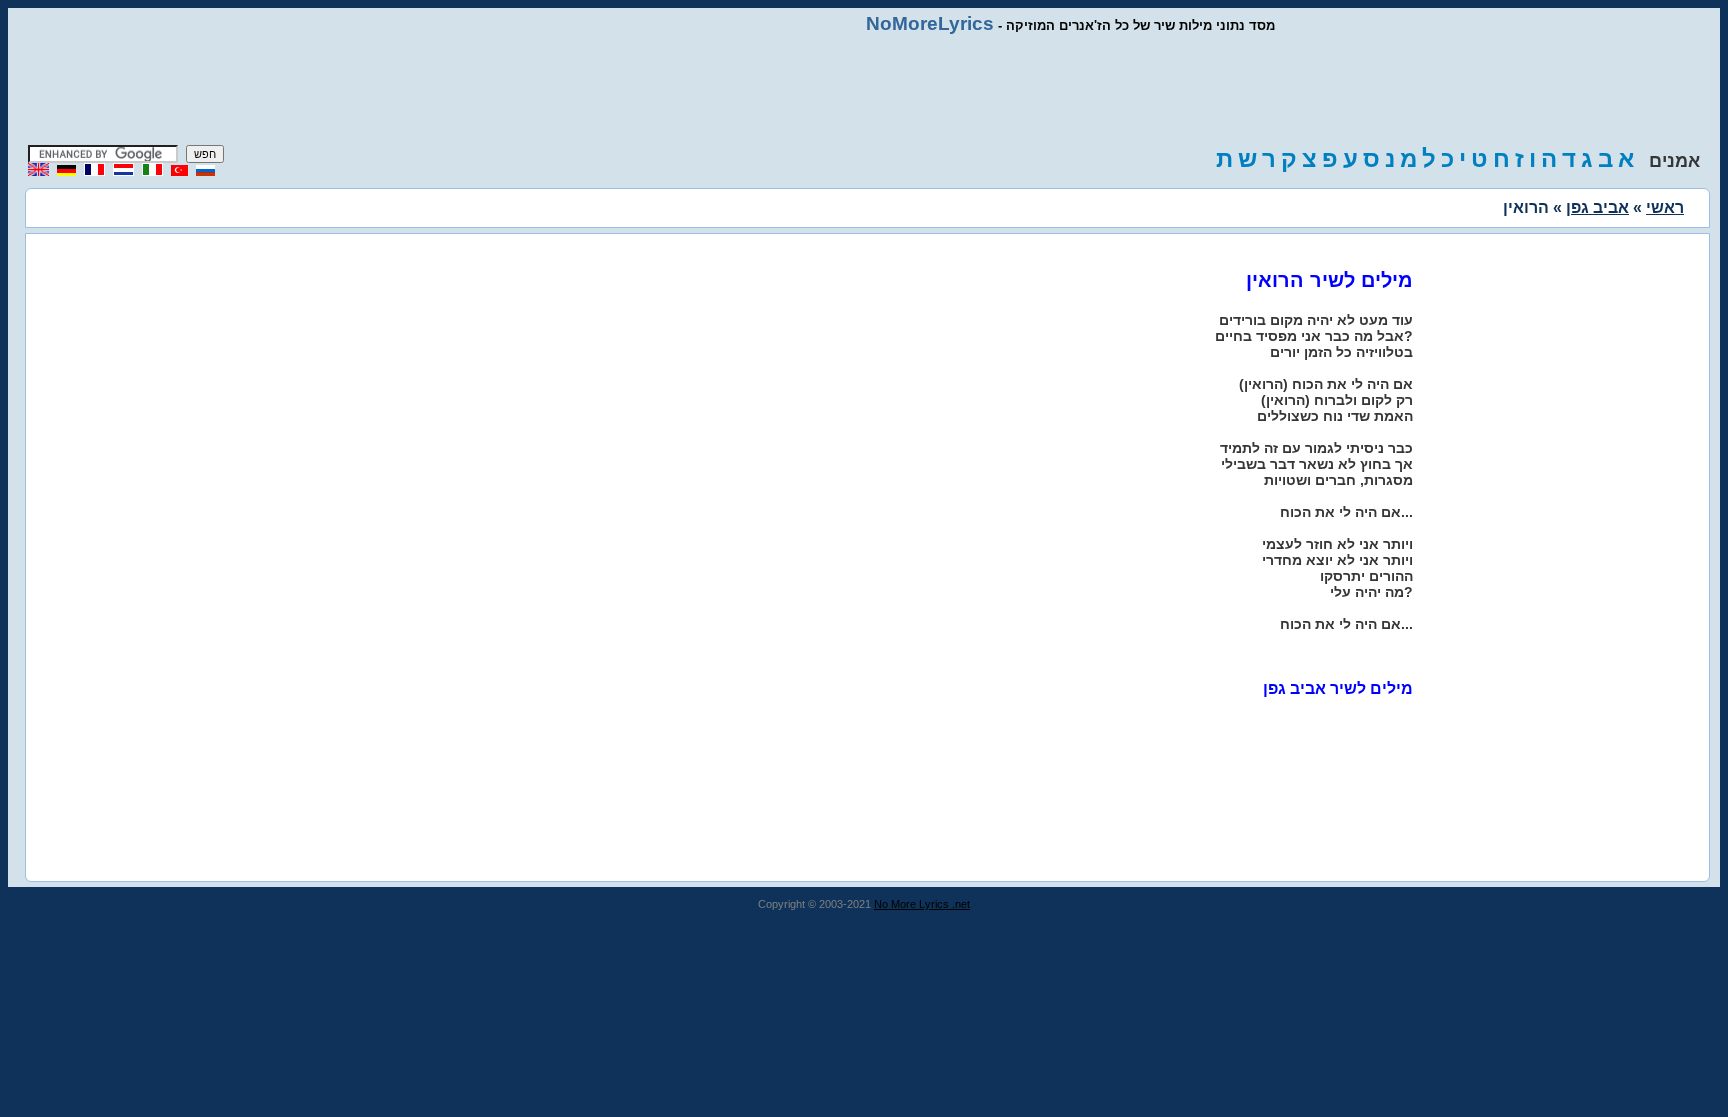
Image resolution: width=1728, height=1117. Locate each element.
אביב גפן (1597, 207)
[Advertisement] (864, 90)
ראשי (1665, 207)
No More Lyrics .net (922, 904)
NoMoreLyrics (930, 23)
